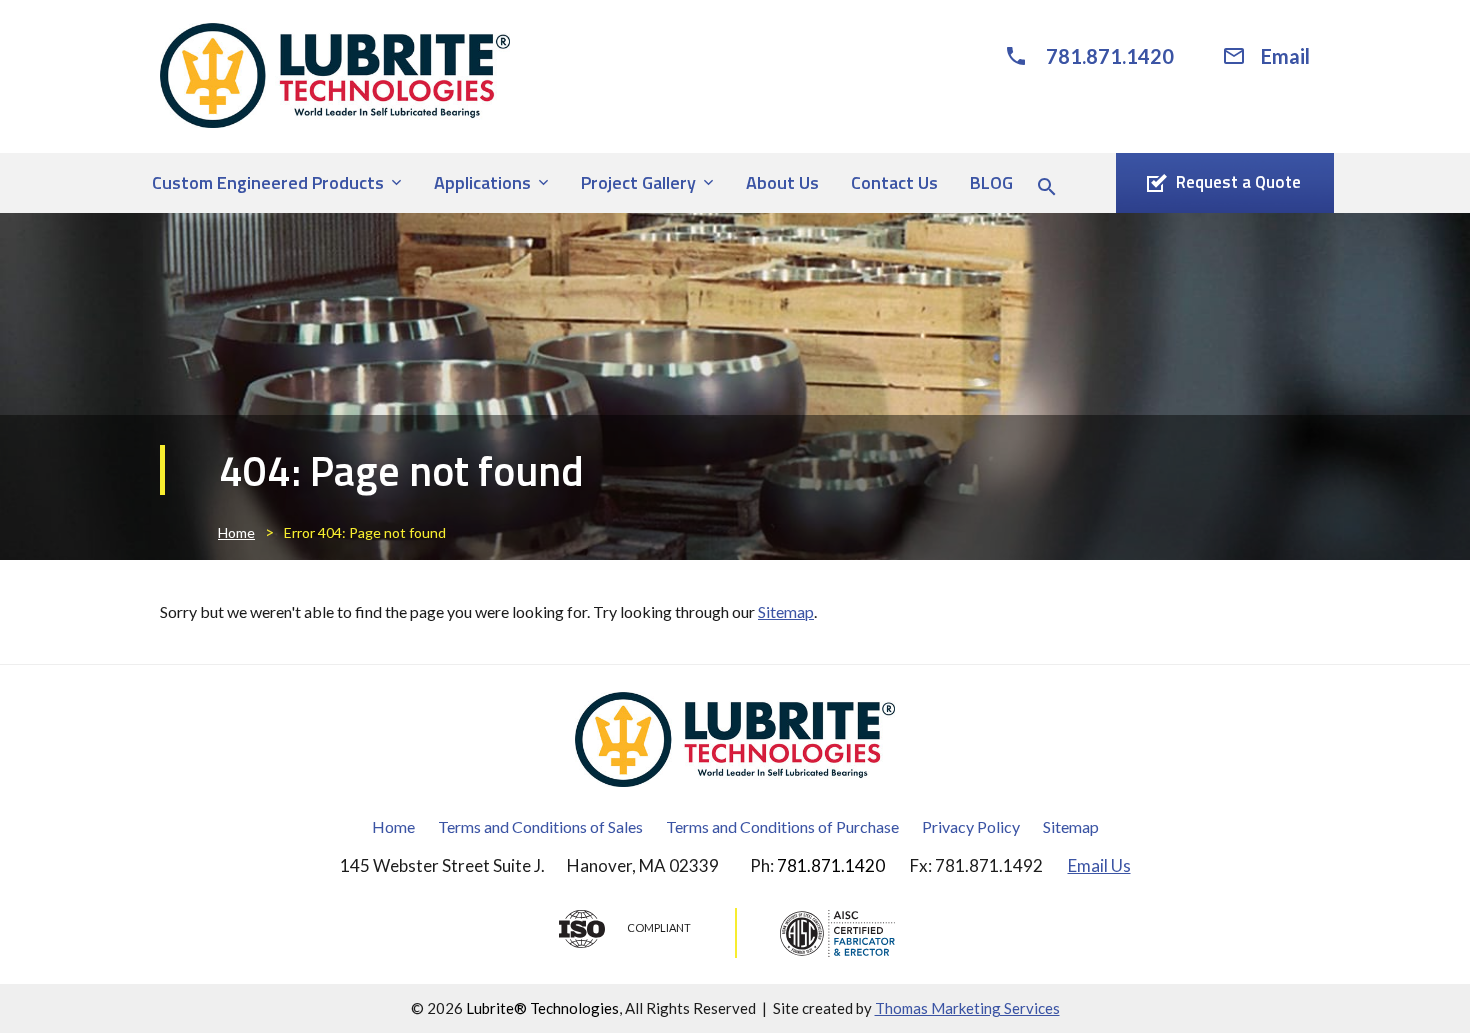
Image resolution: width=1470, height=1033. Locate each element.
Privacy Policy (971, 826)
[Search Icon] (1047, 187)
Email (1285, 56)
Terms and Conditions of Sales (540, 826)
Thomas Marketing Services (967, 1008)
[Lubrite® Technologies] (335, 75)
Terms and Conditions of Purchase (782, 826)
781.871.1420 (1110, 56)
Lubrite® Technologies (542, 1008)
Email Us (1099, 865)
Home (236, 532)
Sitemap (786, 611)
